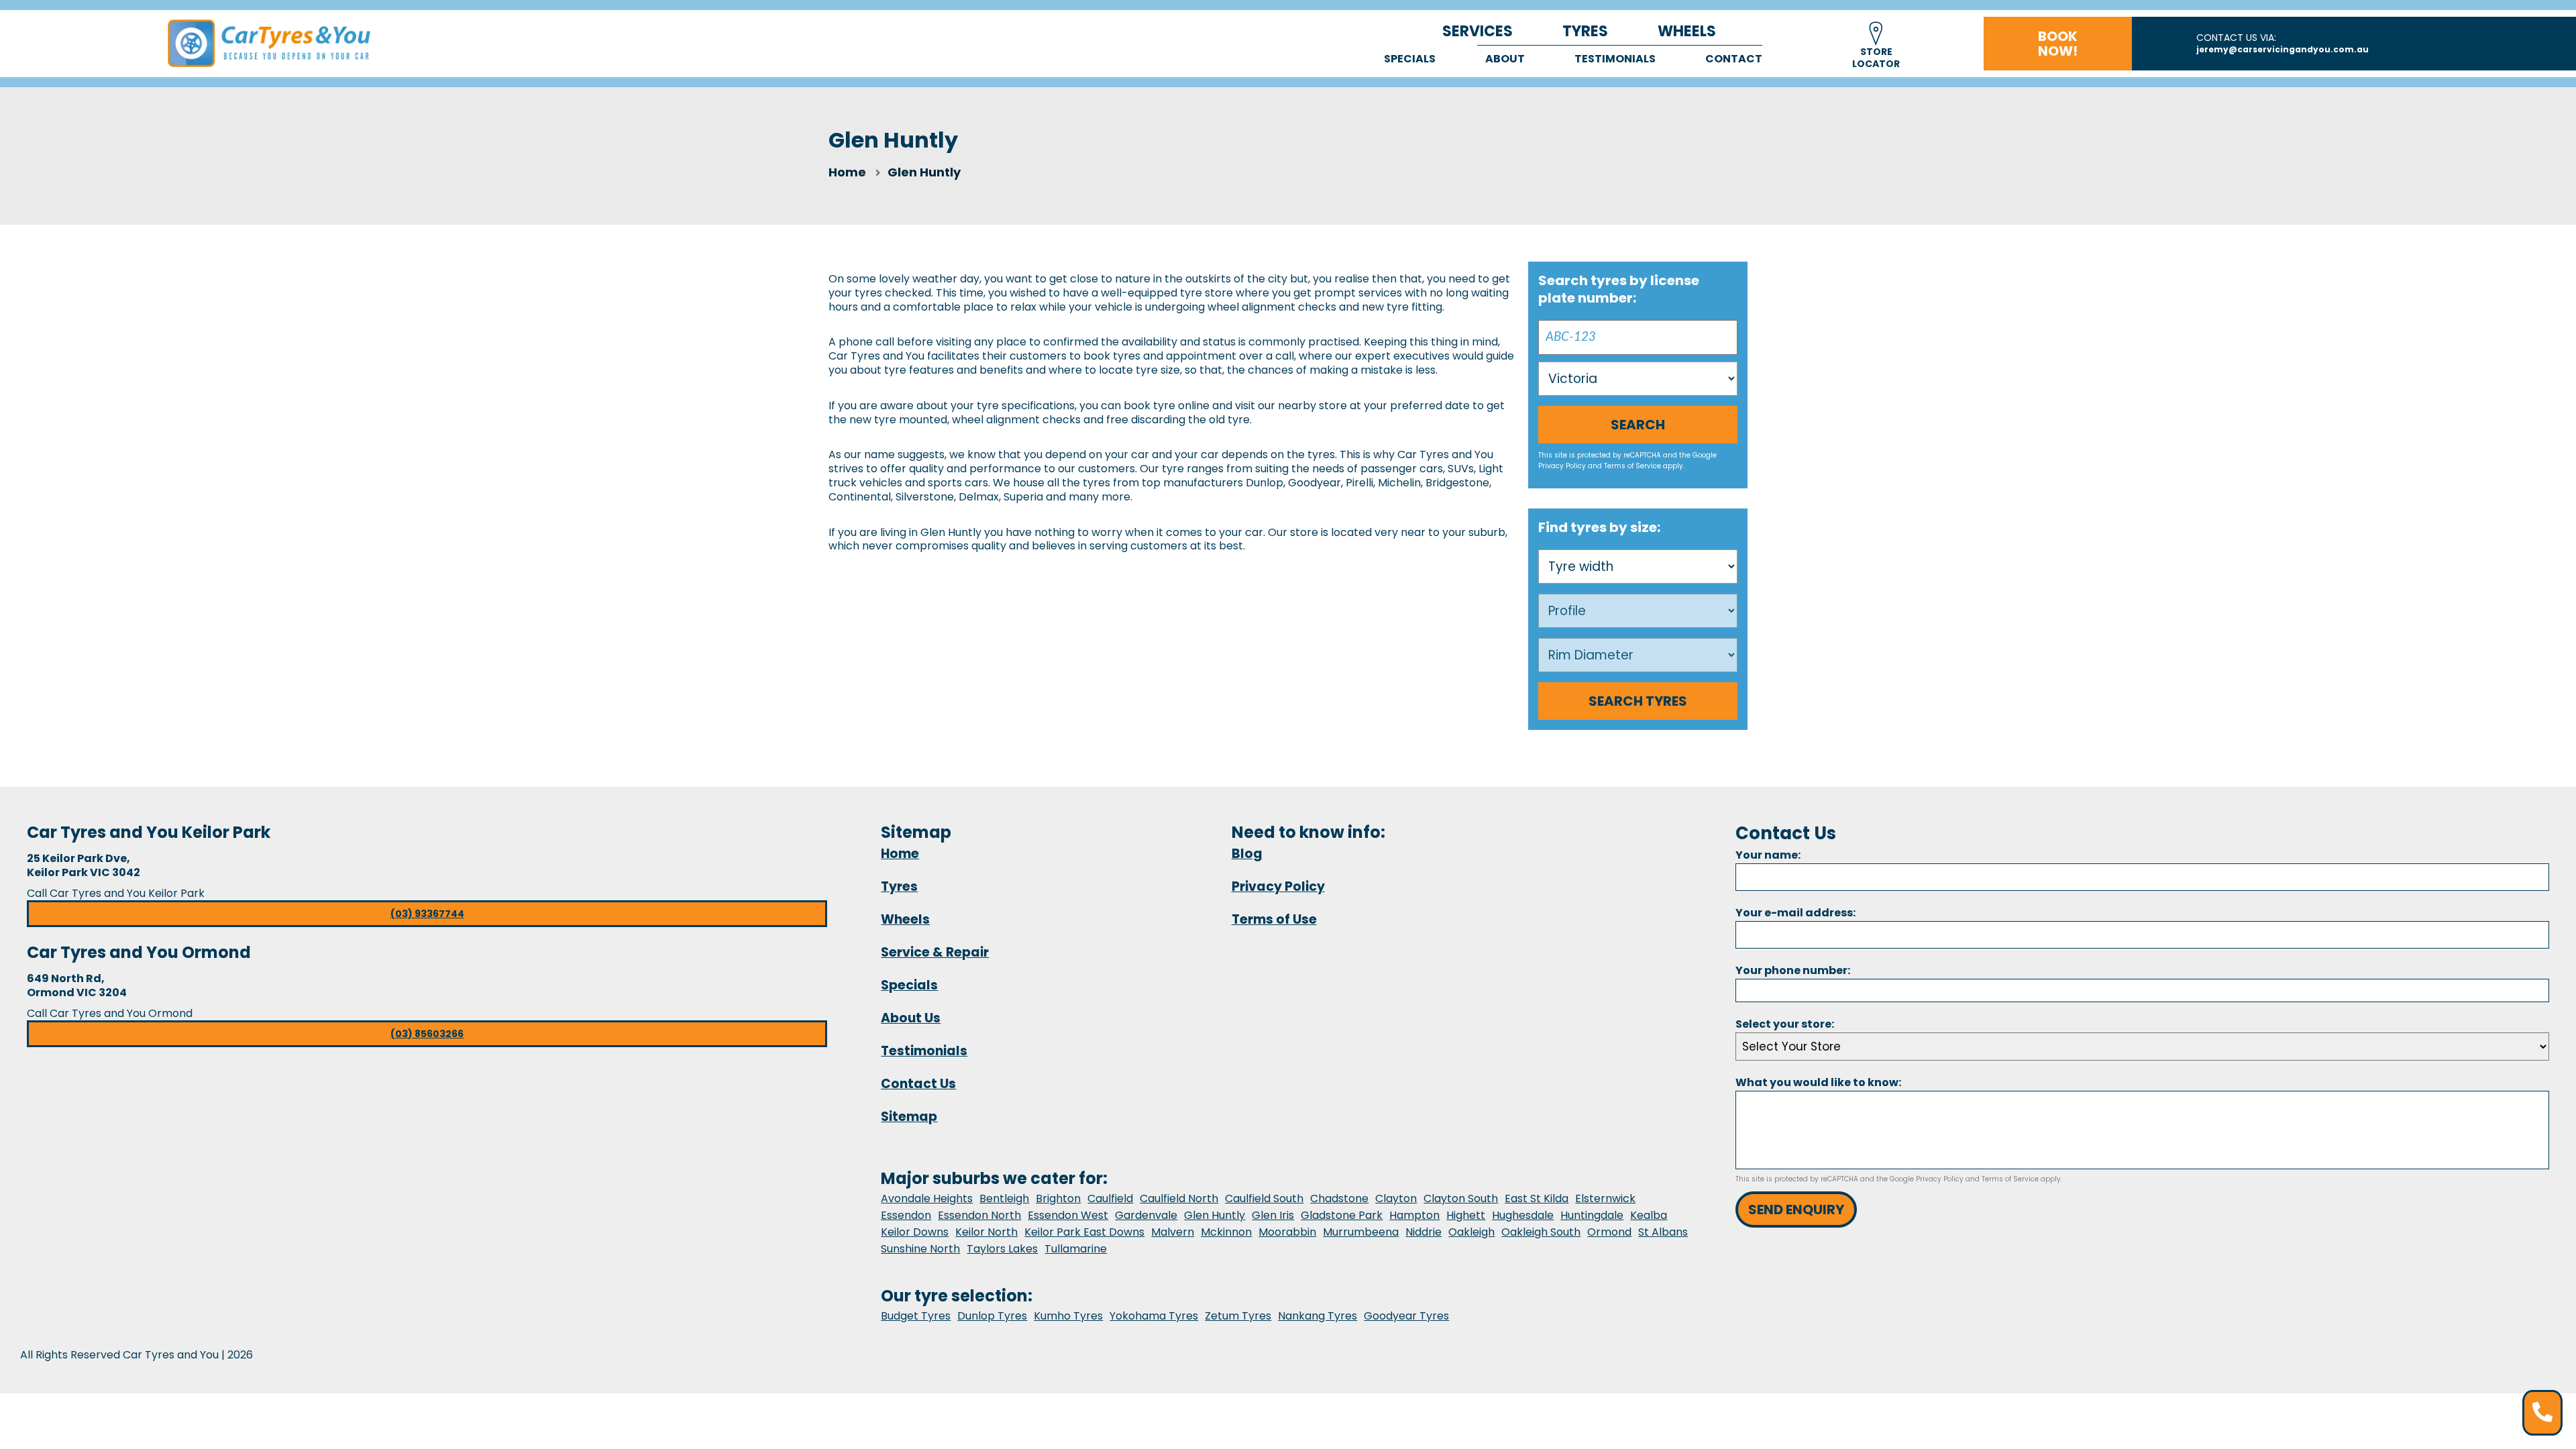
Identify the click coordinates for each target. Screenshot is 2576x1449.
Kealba (1649, 1215)
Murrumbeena (1361, 1232)
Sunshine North (920, 1249)
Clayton (1396, 1198)
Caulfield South (1264, 1198)
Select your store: (1785, 1024)
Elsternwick (1605, 1198)
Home (847, 172)
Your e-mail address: (1795, 913)
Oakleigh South (1541, 1232)
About (1505, 59)
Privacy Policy (1562, 466)
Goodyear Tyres (1406, 1316)
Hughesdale (1523, 1215)
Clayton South (1461, 1198)
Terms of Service (1632, 466)
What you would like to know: (1818, 1082)
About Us (911, 1018)
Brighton (1058, 1198)
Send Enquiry (1796, 1210)
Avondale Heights (927, 1198)
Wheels (1687, 31)
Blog (1247, 854)
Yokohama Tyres (1154, 1316)
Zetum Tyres (1238, 1316)
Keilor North (986, 1232)
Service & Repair (935, 952)
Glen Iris (1273, 1215)
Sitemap (909, 1117)
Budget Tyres (916, 1316)
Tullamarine (1076, 1249)
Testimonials (1615, 59)
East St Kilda (1537, 1198)
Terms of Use (1274, 919)
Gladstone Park (1342, 1215)
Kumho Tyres (1068, 1316)
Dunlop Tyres (992, 1316)
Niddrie (1424, 1232)
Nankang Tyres (1318, 1316)
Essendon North (979, 1215)
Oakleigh (1471, 1232)
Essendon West (1068, 1215)
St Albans (1663, 1232)
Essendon (906, 1215)
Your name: (1768, 855)
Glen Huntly (1215, 1215)
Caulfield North (1179, 1198)
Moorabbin (1287, 1232)
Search (1638, 425)
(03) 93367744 (427, 914)
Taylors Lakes (1002, 1249)
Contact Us (918, 1084)
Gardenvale (1146, 1215)
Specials (1410, 59)
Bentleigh (1004, 1198)
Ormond (1609, 1232)
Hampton (1414, 1215)
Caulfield (1110, 1198)
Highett (1466, 1215)
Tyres (1585, 31)
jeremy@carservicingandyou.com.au (2283, 49)
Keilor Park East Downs (1084, 1232)
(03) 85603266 (427, 1034)
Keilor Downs (915, 1232)
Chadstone (1339, 1198)
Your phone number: (1793, 970)
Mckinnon (1226, 1232)
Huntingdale (1592, 1215)
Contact (1734, 59)
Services (1478, 31)
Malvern (1173, 1232)
